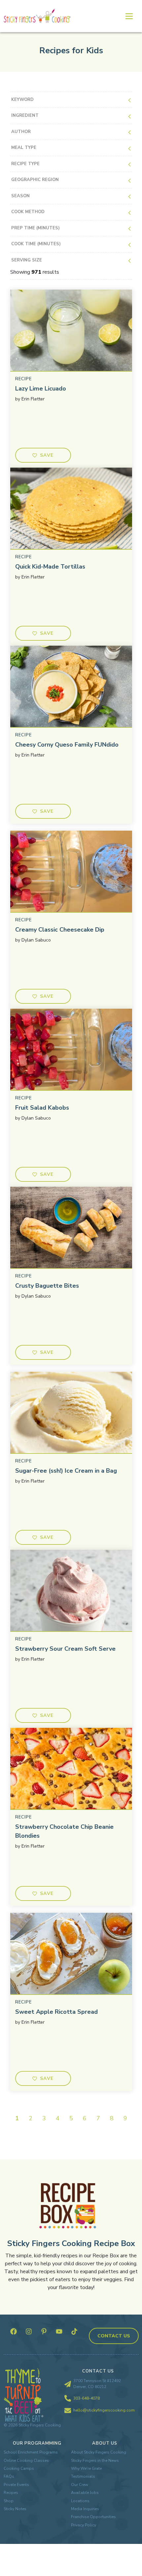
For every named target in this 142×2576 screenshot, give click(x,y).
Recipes (11, 2493)
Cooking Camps (19, 2468)
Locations (80, 2501)
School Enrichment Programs (31, 2452)
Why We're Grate (86, 2468)
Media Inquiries (85, 2509)
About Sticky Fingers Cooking (99, 2452)
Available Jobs (85, 2493)
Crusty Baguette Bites (47, 1286)
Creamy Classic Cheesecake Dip (60, 930)
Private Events (16, 2485)
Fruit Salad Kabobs (42, 1108)
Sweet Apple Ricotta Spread (56, 2012)
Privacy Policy (84, 2525)
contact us (114, 2336)
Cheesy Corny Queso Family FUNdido (67, 745)
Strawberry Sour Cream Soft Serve (65, 1649)
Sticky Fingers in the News (95, 2461)
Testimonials (83, 2476)
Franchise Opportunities (93, 2517)
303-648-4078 (87, 2398)
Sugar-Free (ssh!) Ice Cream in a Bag (66, 1471)
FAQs (9, 2476)
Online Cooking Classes (26, 2461)
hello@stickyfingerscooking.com (104, 2410)
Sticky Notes (15, 2509)
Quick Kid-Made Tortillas (50, 567)
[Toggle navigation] (129, 16)
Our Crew (80, 2485)
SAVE (47, 455)
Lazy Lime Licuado (41, 389)
